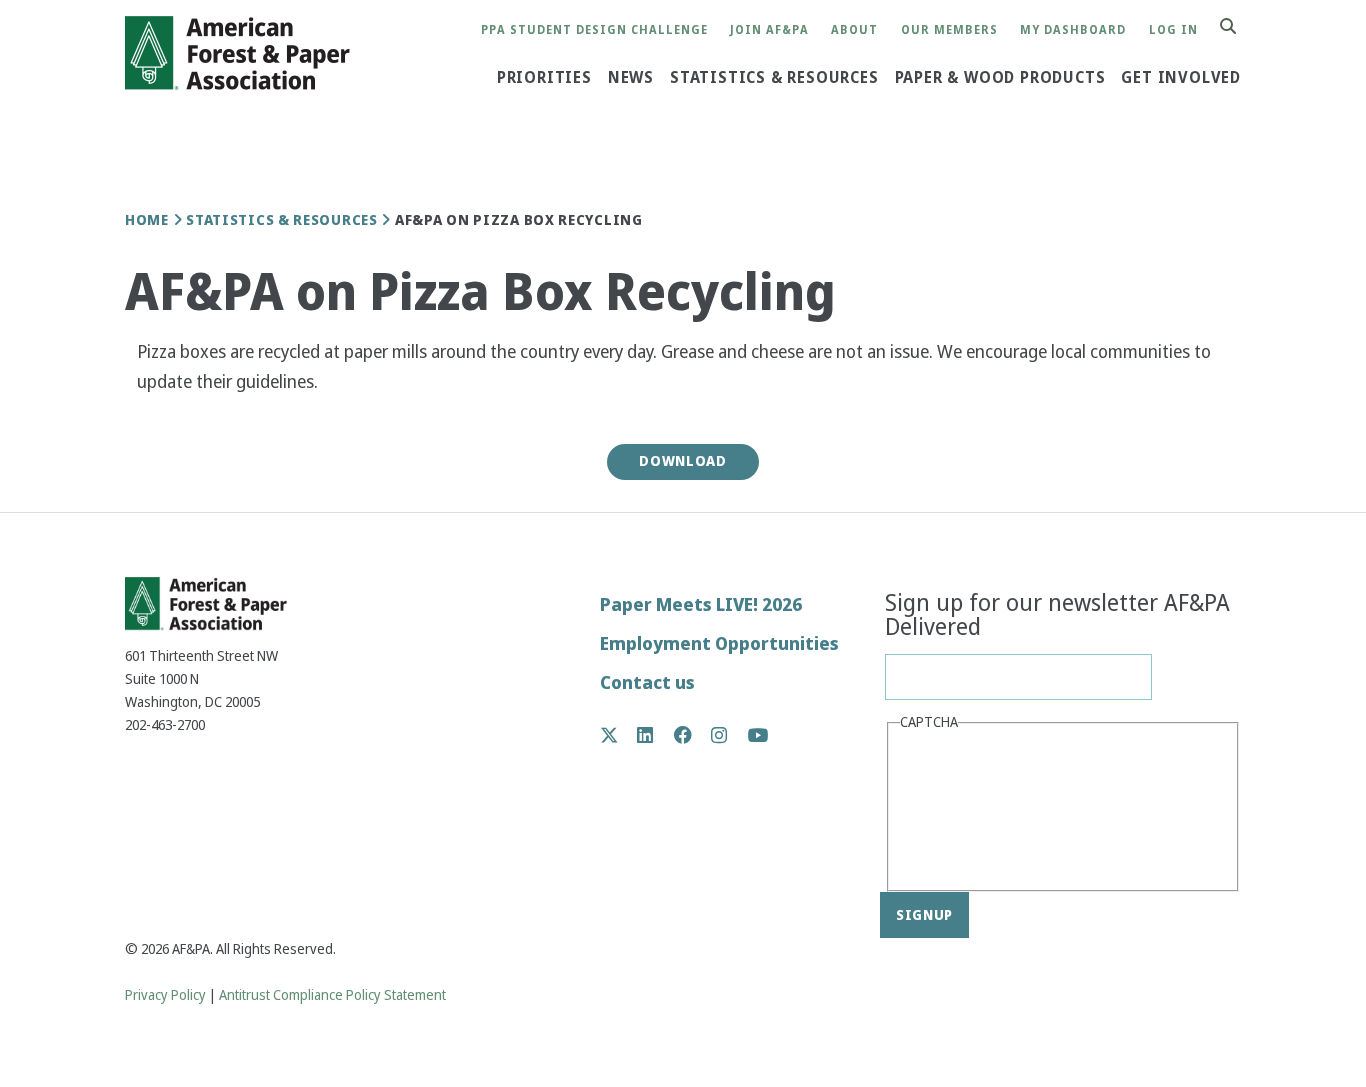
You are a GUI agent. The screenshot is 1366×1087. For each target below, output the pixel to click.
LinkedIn (655, 735)
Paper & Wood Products (1000, 78)
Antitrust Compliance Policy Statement (332, 995)
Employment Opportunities (719, 643)
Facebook (693, 735)
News (631, 78)
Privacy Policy (165, 995)
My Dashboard (1073, 30)
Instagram (729, 735)
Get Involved (1181, 78)
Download (683, 461)
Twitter (619, 735)
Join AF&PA (769, 30)
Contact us (647, 682)
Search (1239, 27)
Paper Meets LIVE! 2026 (701, 604)
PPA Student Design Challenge (594, 30)
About (854, 30)
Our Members (949, 30)
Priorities (544, 78)
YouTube (758, 736)
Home (147, 220)
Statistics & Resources (774, 78)
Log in (1173, 30)
